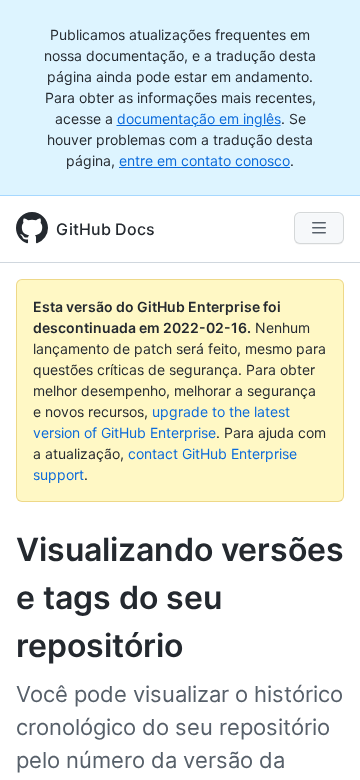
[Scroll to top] (316, 736)
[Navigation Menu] (319, 228)
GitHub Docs (105, 229)
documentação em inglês (199, 118)
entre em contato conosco (204, 160)
